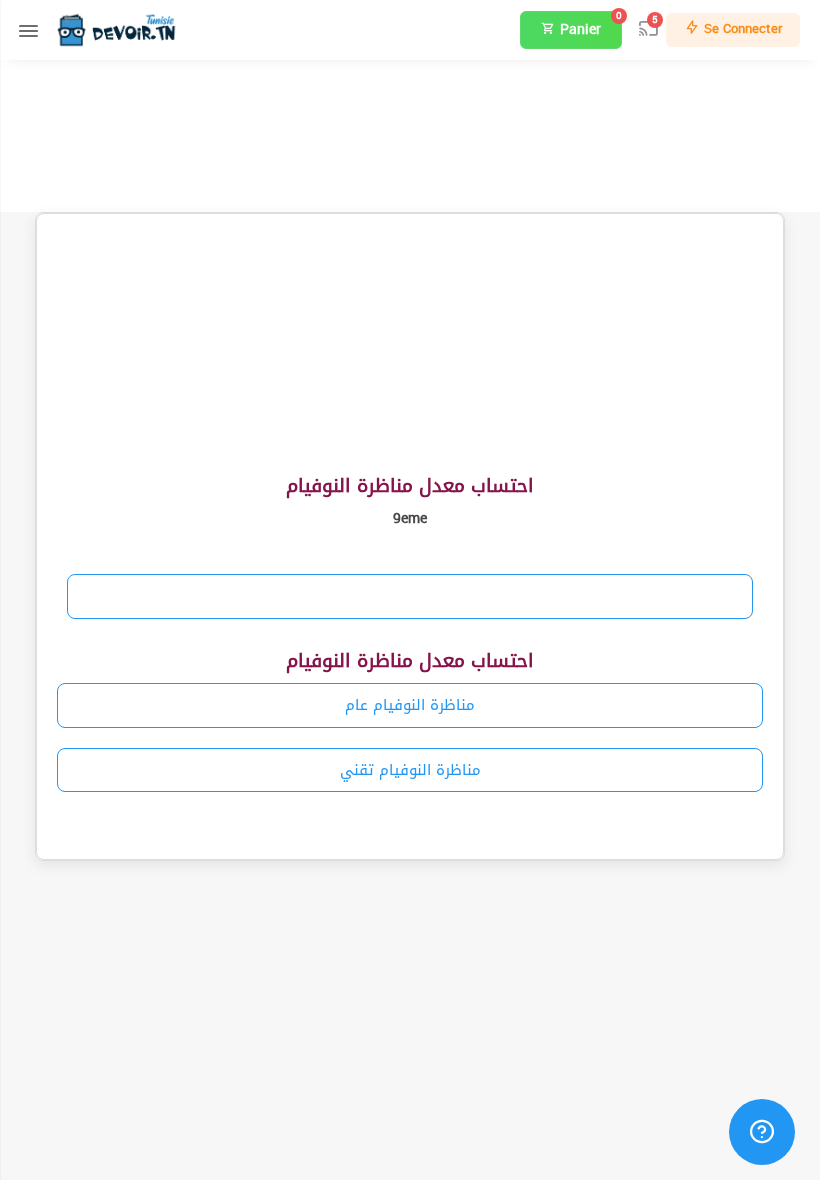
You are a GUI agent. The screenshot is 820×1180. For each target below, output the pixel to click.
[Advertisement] (410, 133)
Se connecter (741, 28)
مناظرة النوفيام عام (410, 705)
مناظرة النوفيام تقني (410, 770)
